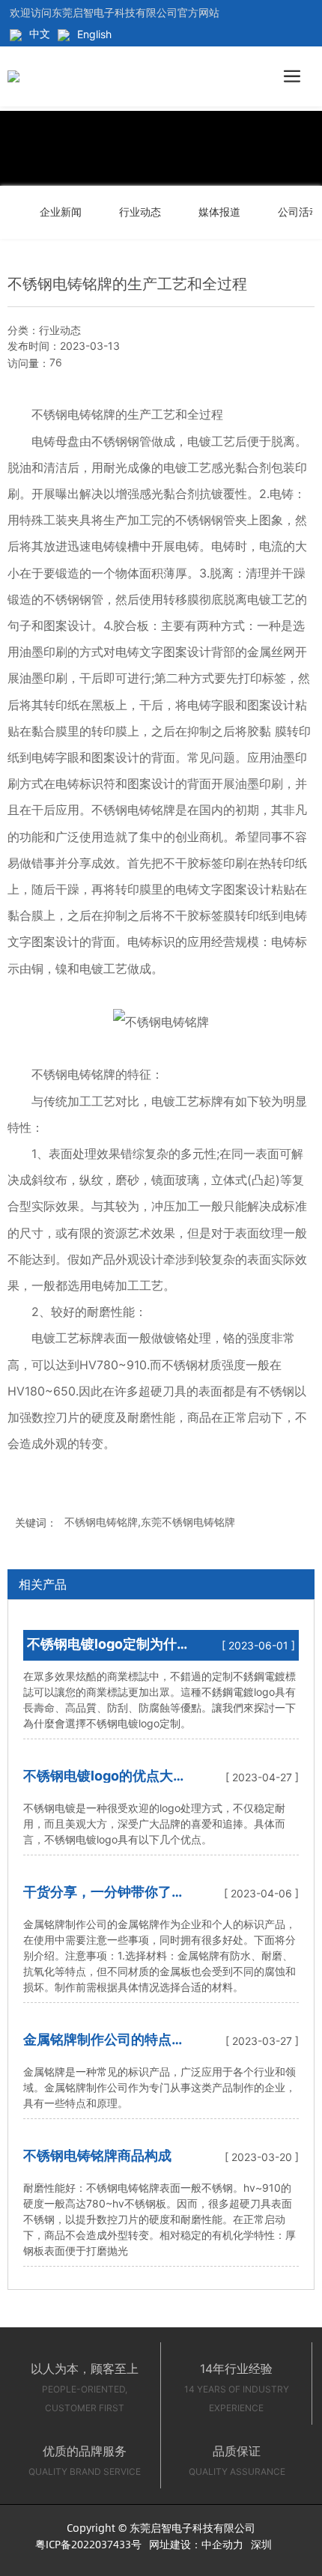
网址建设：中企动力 (196, 2544)
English (94, 34)
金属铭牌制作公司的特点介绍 (104, 2046)
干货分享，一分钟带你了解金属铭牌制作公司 (104, 1898)
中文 (40, 33)
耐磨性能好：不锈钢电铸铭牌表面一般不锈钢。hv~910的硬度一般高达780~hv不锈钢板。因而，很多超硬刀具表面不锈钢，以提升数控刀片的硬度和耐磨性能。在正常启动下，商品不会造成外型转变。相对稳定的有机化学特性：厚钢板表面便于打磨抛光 (160, 2219)
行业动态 (140, 212)
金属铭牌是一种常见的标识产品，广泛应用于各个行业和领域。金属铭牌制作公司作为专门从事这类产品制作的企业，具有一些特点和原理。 (160, 2087)
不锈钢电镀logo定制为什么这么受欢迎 (102, 1651)
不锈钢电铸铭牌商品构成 (97, 2155)
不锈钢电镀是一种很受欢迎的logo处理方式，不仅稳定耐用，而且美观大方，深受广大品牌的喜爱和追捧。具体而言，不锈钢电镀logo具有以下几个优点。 (154, 1824)
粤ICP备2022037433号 (88, 2544)
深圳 (261, 2544)
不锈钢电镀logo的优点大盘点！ (105, 1782)
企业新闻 (61, 212)
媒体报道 (219, 212)
